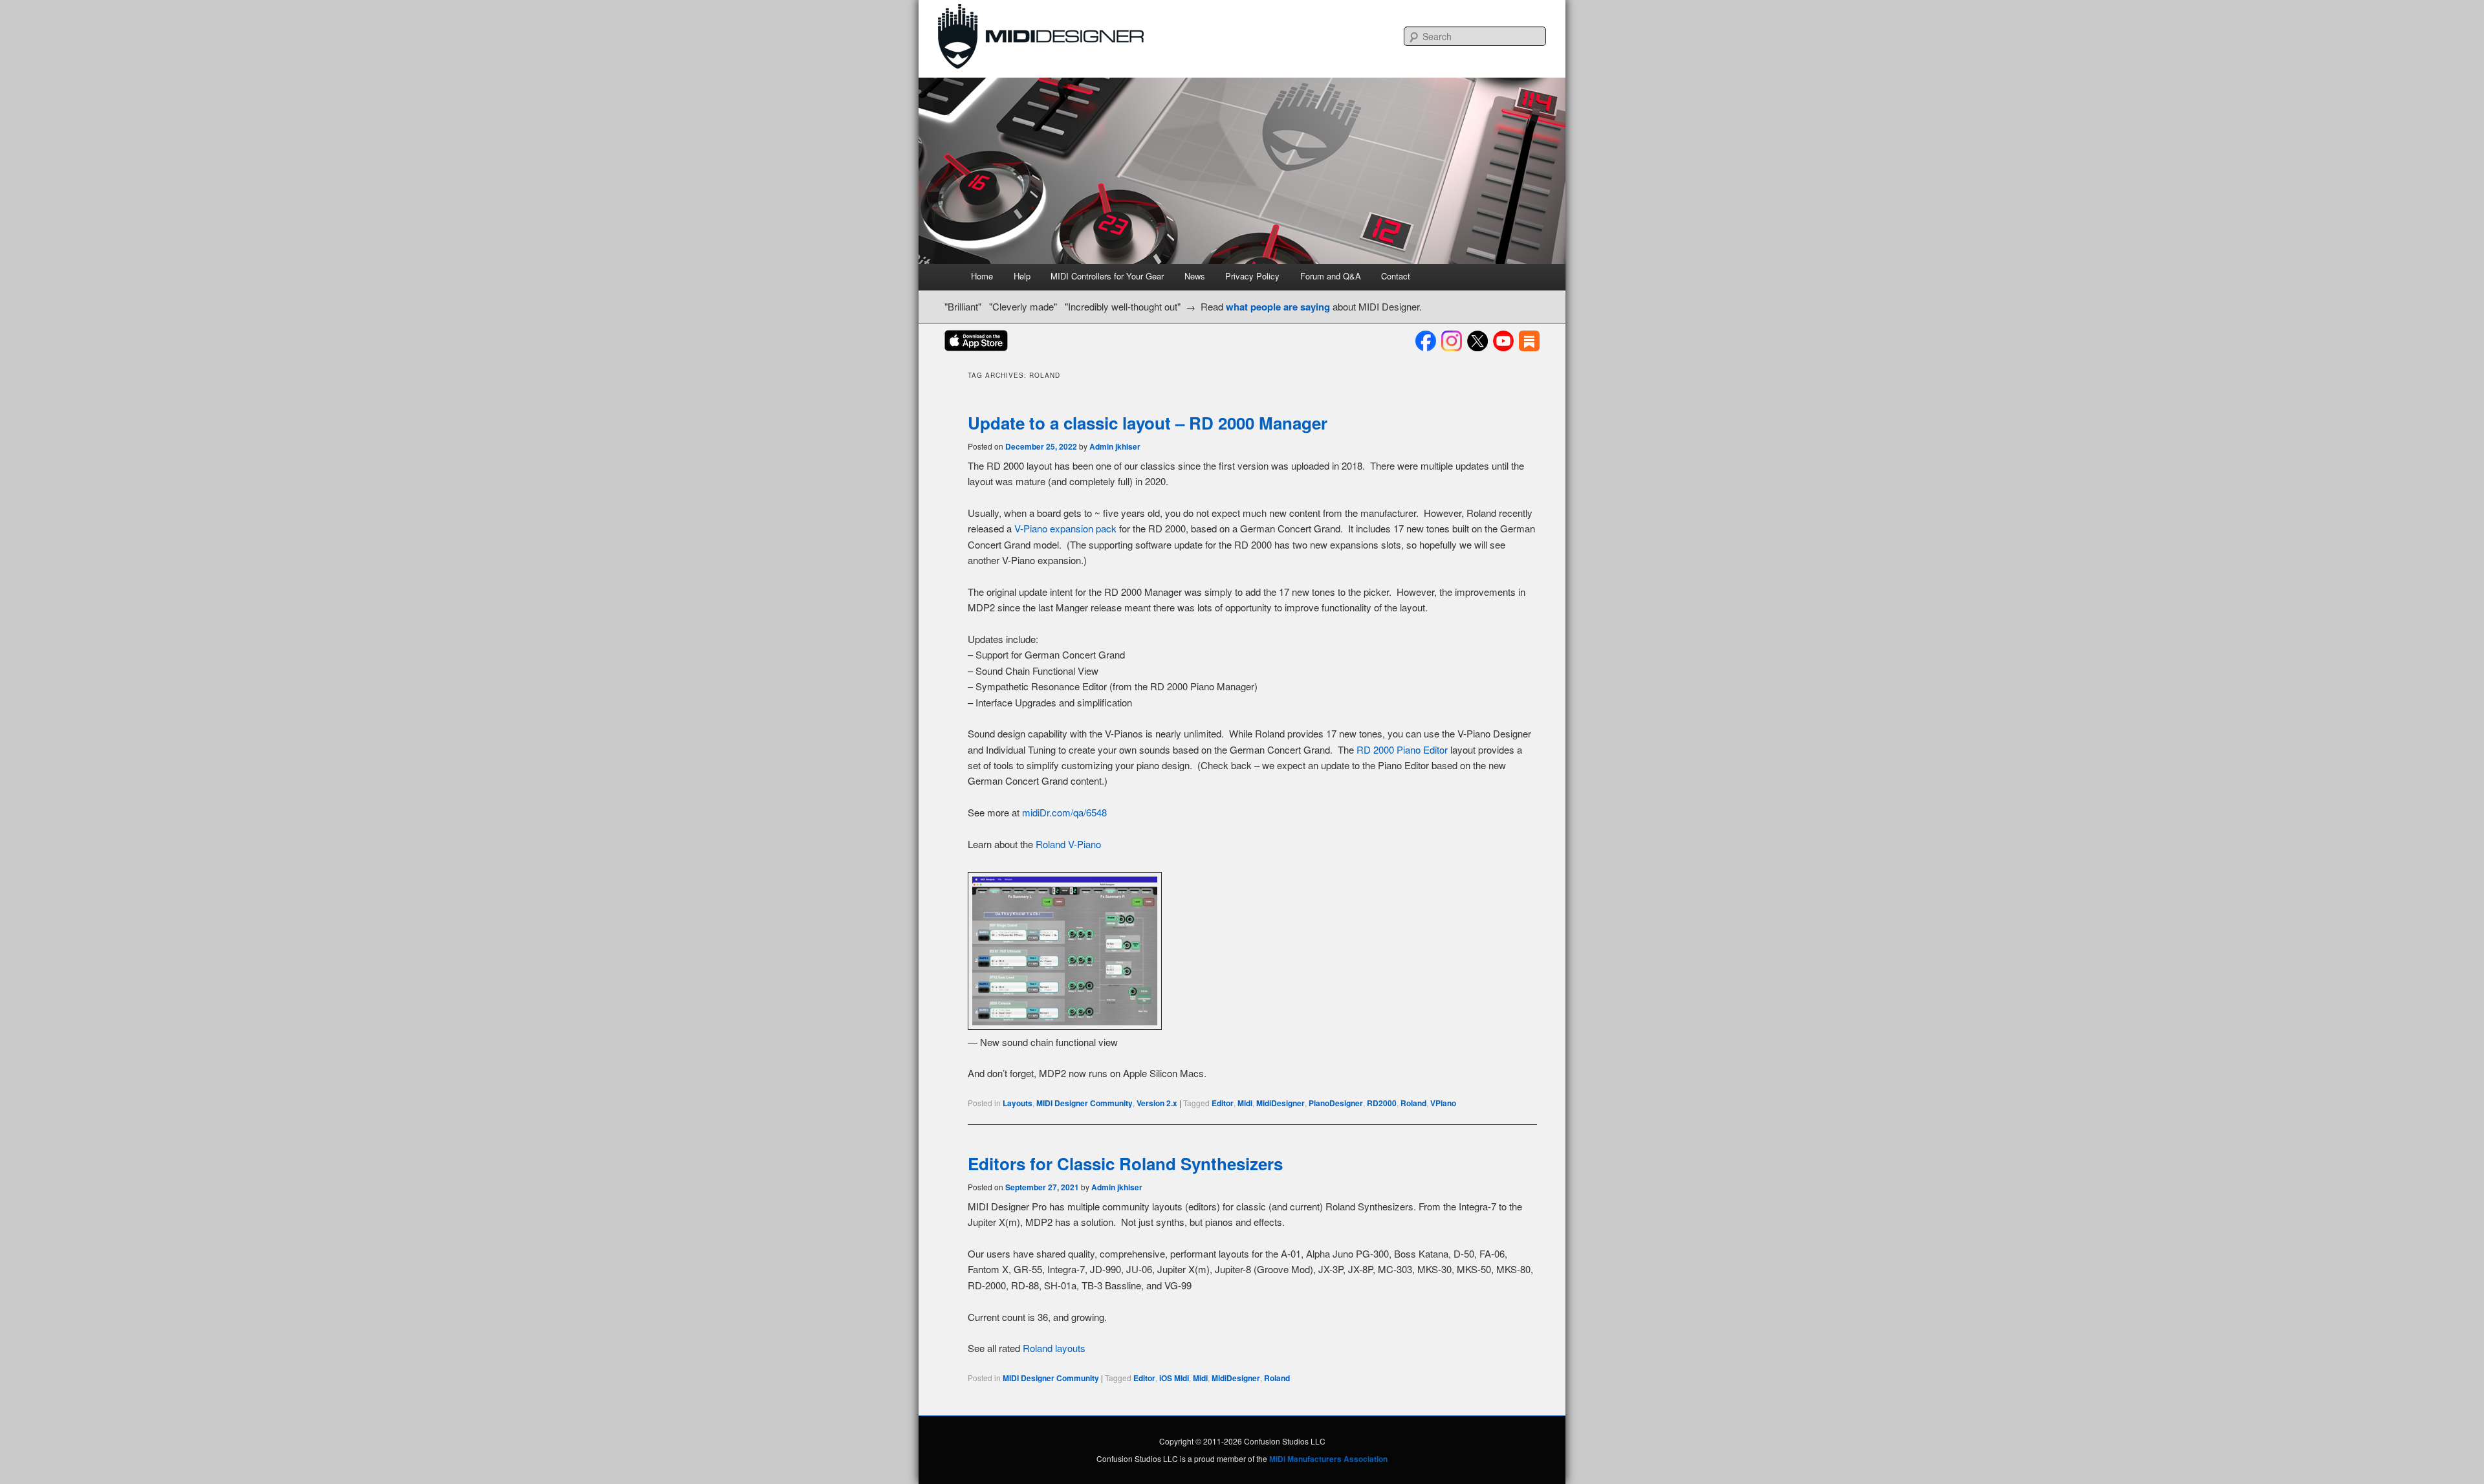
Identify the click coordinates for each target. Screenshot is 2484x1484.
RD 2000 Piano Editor (1402, 749)
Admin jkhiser (1115, 446)
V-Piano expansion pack (1065, 528)
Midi (1245, 1103)
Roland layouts (1054, 1348)
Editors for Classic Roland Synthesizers (1125, 1163)
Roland (1413, 1103)
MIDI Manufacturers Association (1328, 1459)
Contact (1396, 276)
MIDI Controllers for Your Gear (1107, 276)
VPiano (1443, 1103)
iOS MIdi (1174, 1378)
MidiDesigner (1280, 1103)
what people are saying (1278, 307)
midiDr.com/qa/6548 (1064, 812)
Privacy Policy (1252, 276)
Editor (1223, 1103)
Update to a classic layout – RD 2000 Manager (1148, 423)
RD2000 (1382, 1103)
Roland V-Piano (1068, 844)
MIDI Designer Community (1084, 1103)
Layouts (1018, 1103)
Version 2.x (1157, 1103)
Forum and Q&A (1331, 276)
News (1195, 276)
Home (982, 276)
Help (1022, 276)
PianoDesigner (1336, 1103)
